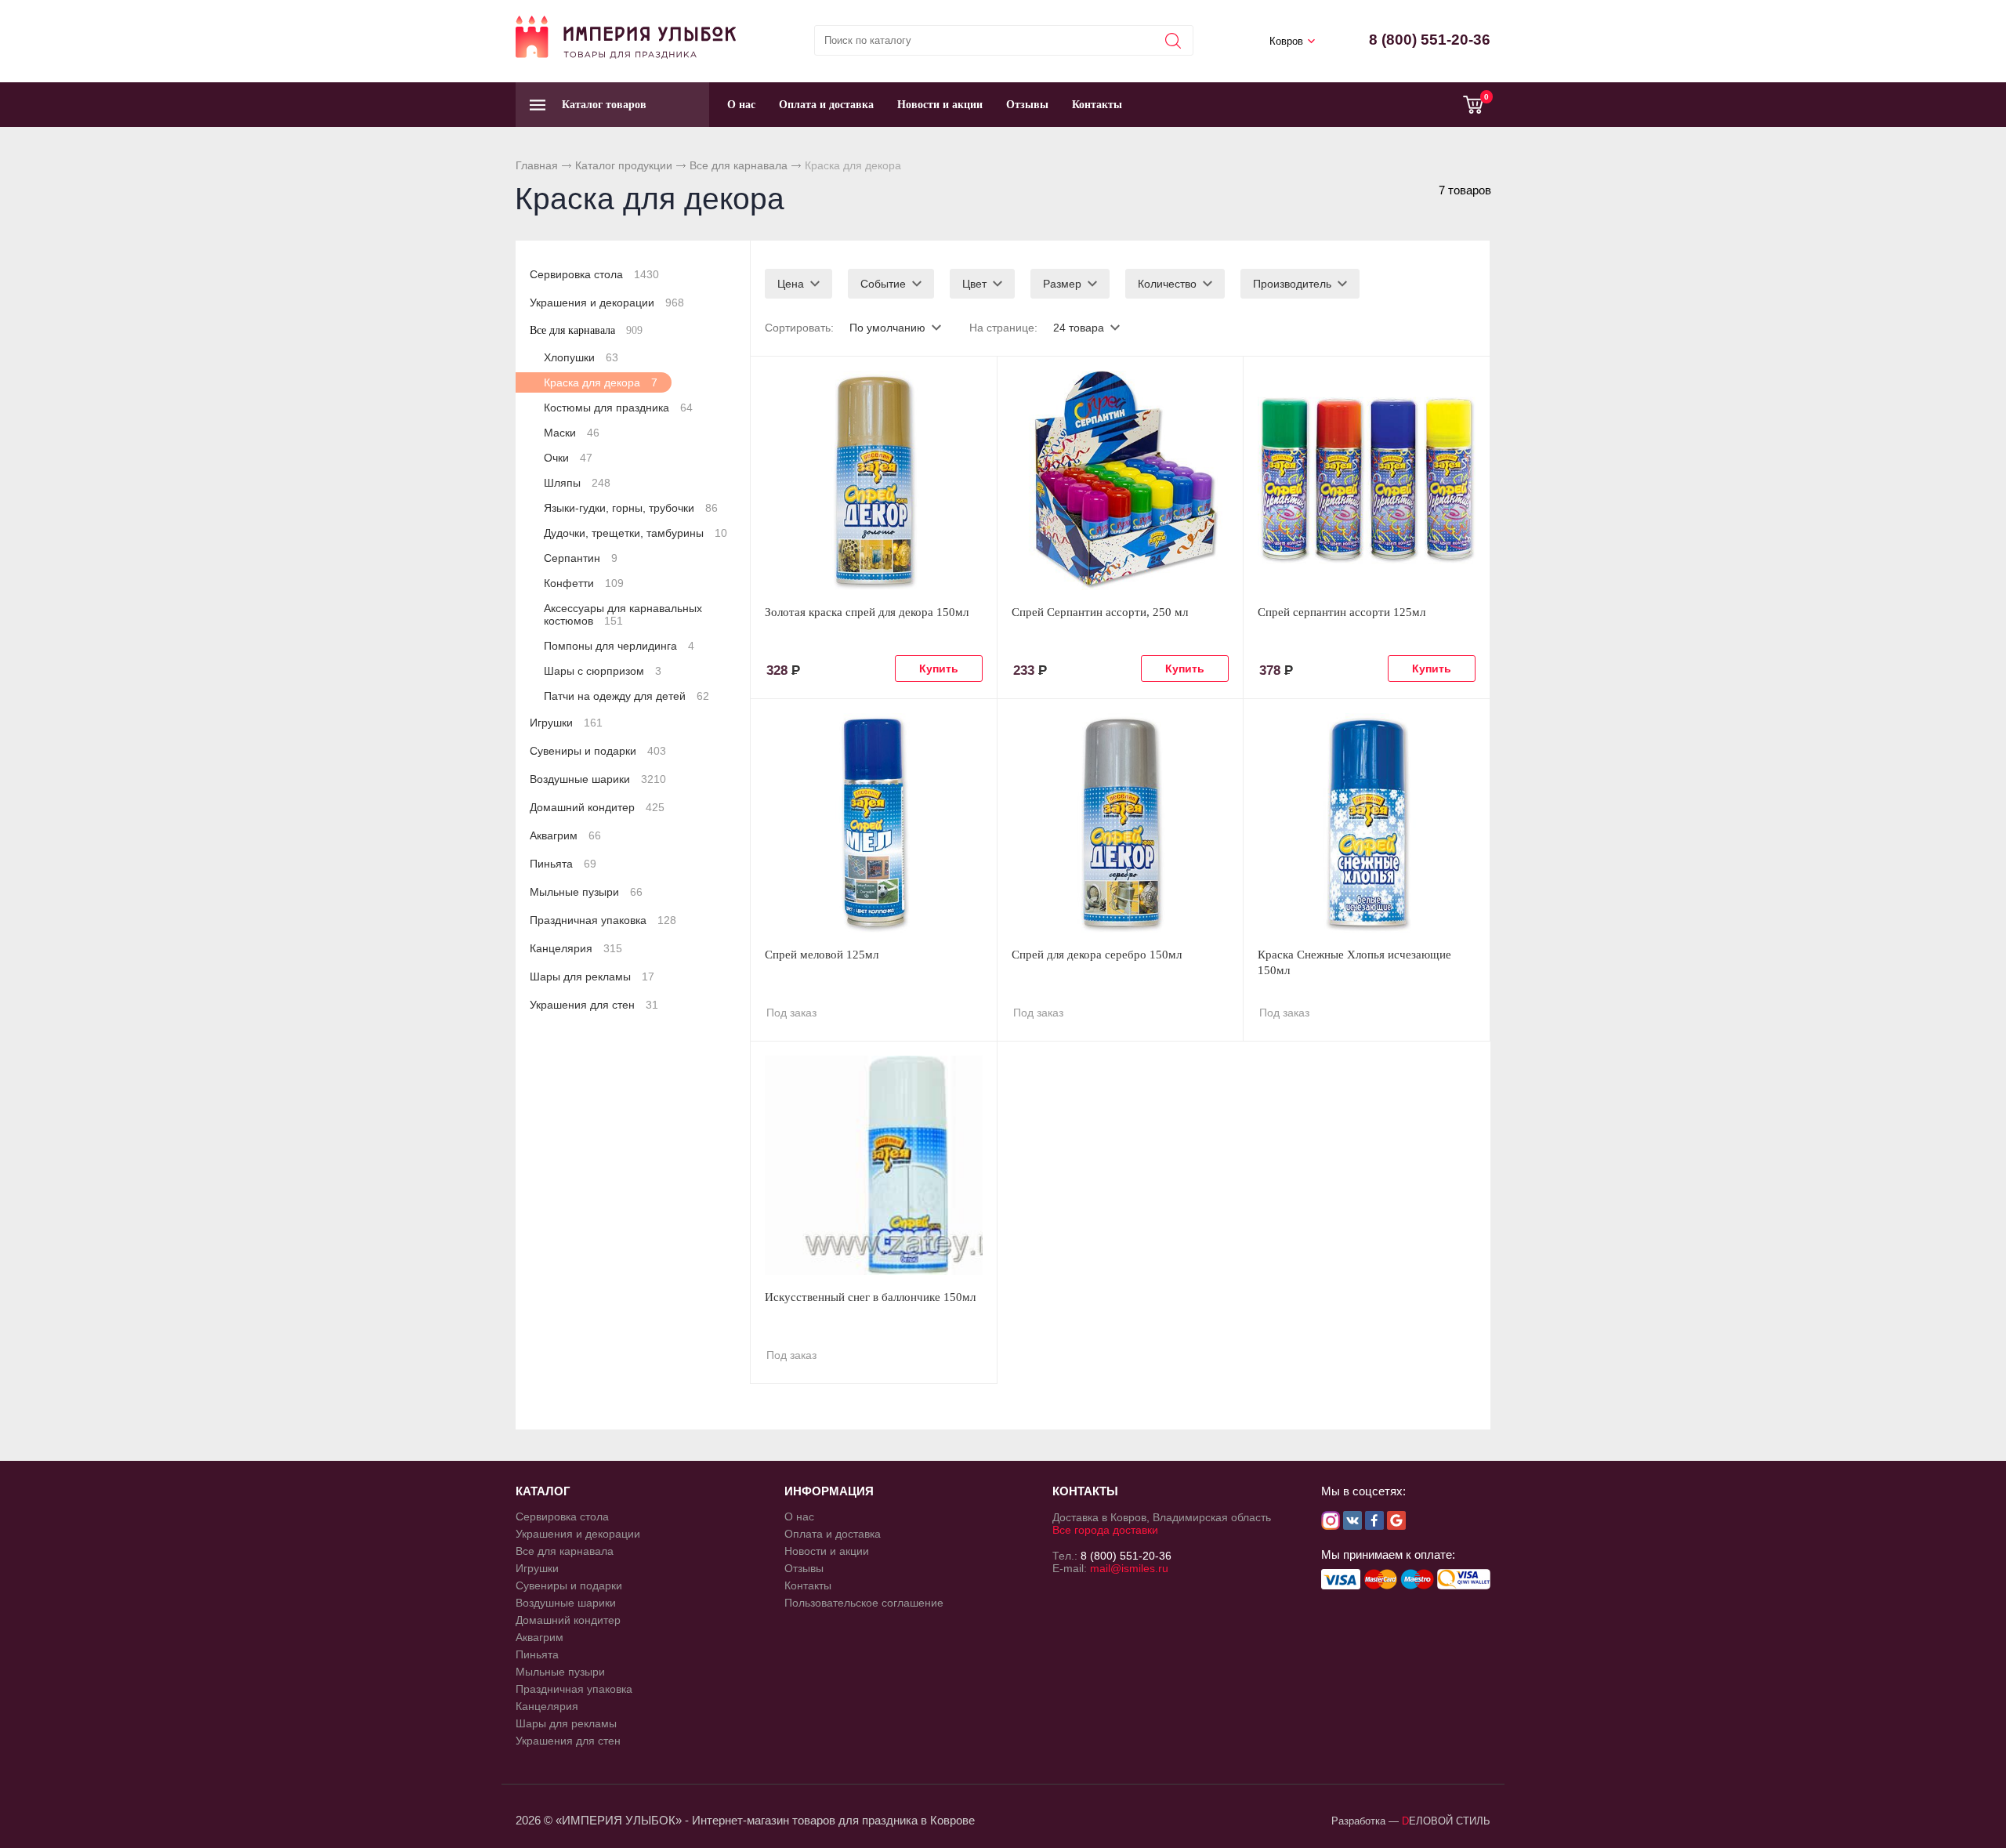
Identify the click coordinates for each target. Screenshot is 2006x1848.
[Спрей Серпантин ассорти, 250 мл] (1121, 480)
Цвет (974, 284)
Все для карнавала (739, 165)
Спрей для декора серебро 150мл (1097, 955)
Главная (537, 165)
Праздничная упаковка (603, 920)
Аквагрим (565, 835)
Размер (1062, 284)
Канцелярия (576, 948)
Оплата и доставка (826, 105)
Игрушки (566, 723)
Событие (883, 284)
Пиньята (563, 864)
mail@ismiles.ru (1129, 1568)
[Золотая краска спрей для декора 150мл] (874, 480)
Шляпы (577, 483)
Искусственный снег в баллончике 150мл (870, 1297)
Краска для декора (601, 382)
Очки (568, 458)
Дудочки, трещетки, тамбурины (635, 533)
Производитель (1292, 284)
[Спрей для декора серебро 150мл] (1121, 823)
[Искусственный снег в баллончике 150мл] (874, 1165)
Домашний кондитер (597, 807)
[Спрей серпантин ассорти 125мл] (1367, 480)
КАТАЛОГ (543, 1491)
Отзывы (1027, 105)
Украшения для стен (594, 1005)
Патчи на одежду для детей (626, 696)
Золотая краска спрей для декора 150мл (867, 612)
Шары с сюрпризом (603, 671)
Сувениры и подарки (598, 751)
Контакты (1097, 105)
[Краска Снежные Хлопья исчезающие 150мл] (1367, 823)
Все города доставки (1105, 1530)
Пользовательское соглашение (864, 1603)
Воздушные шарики (598, 779)
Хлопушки (581, 357)
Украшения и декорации (607, 303)
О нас (741, 105)
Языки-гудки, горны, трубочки (631, 508)
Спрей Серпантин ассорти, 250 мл (1100, 612)
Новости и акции (940, 105)
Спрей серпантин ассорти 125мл (1342, 612)
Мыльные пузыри (586, 892)
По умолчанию (887, 328)
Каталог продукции (624, 165)
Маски (572, 433)
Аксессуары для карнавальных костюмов (623, 614)
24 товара (1079, 328)
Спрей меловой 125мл (822, 955)
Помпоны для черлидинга (619, 646)
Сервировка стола (594, 274)
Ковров (1286, 41)
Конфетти (584, 583)
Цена (791, 284)
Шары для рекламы (592, 977)
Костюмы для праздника (618, 408)
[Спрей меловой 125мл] (874, 823)
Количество (1167, 284)
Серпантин (581, 558)
